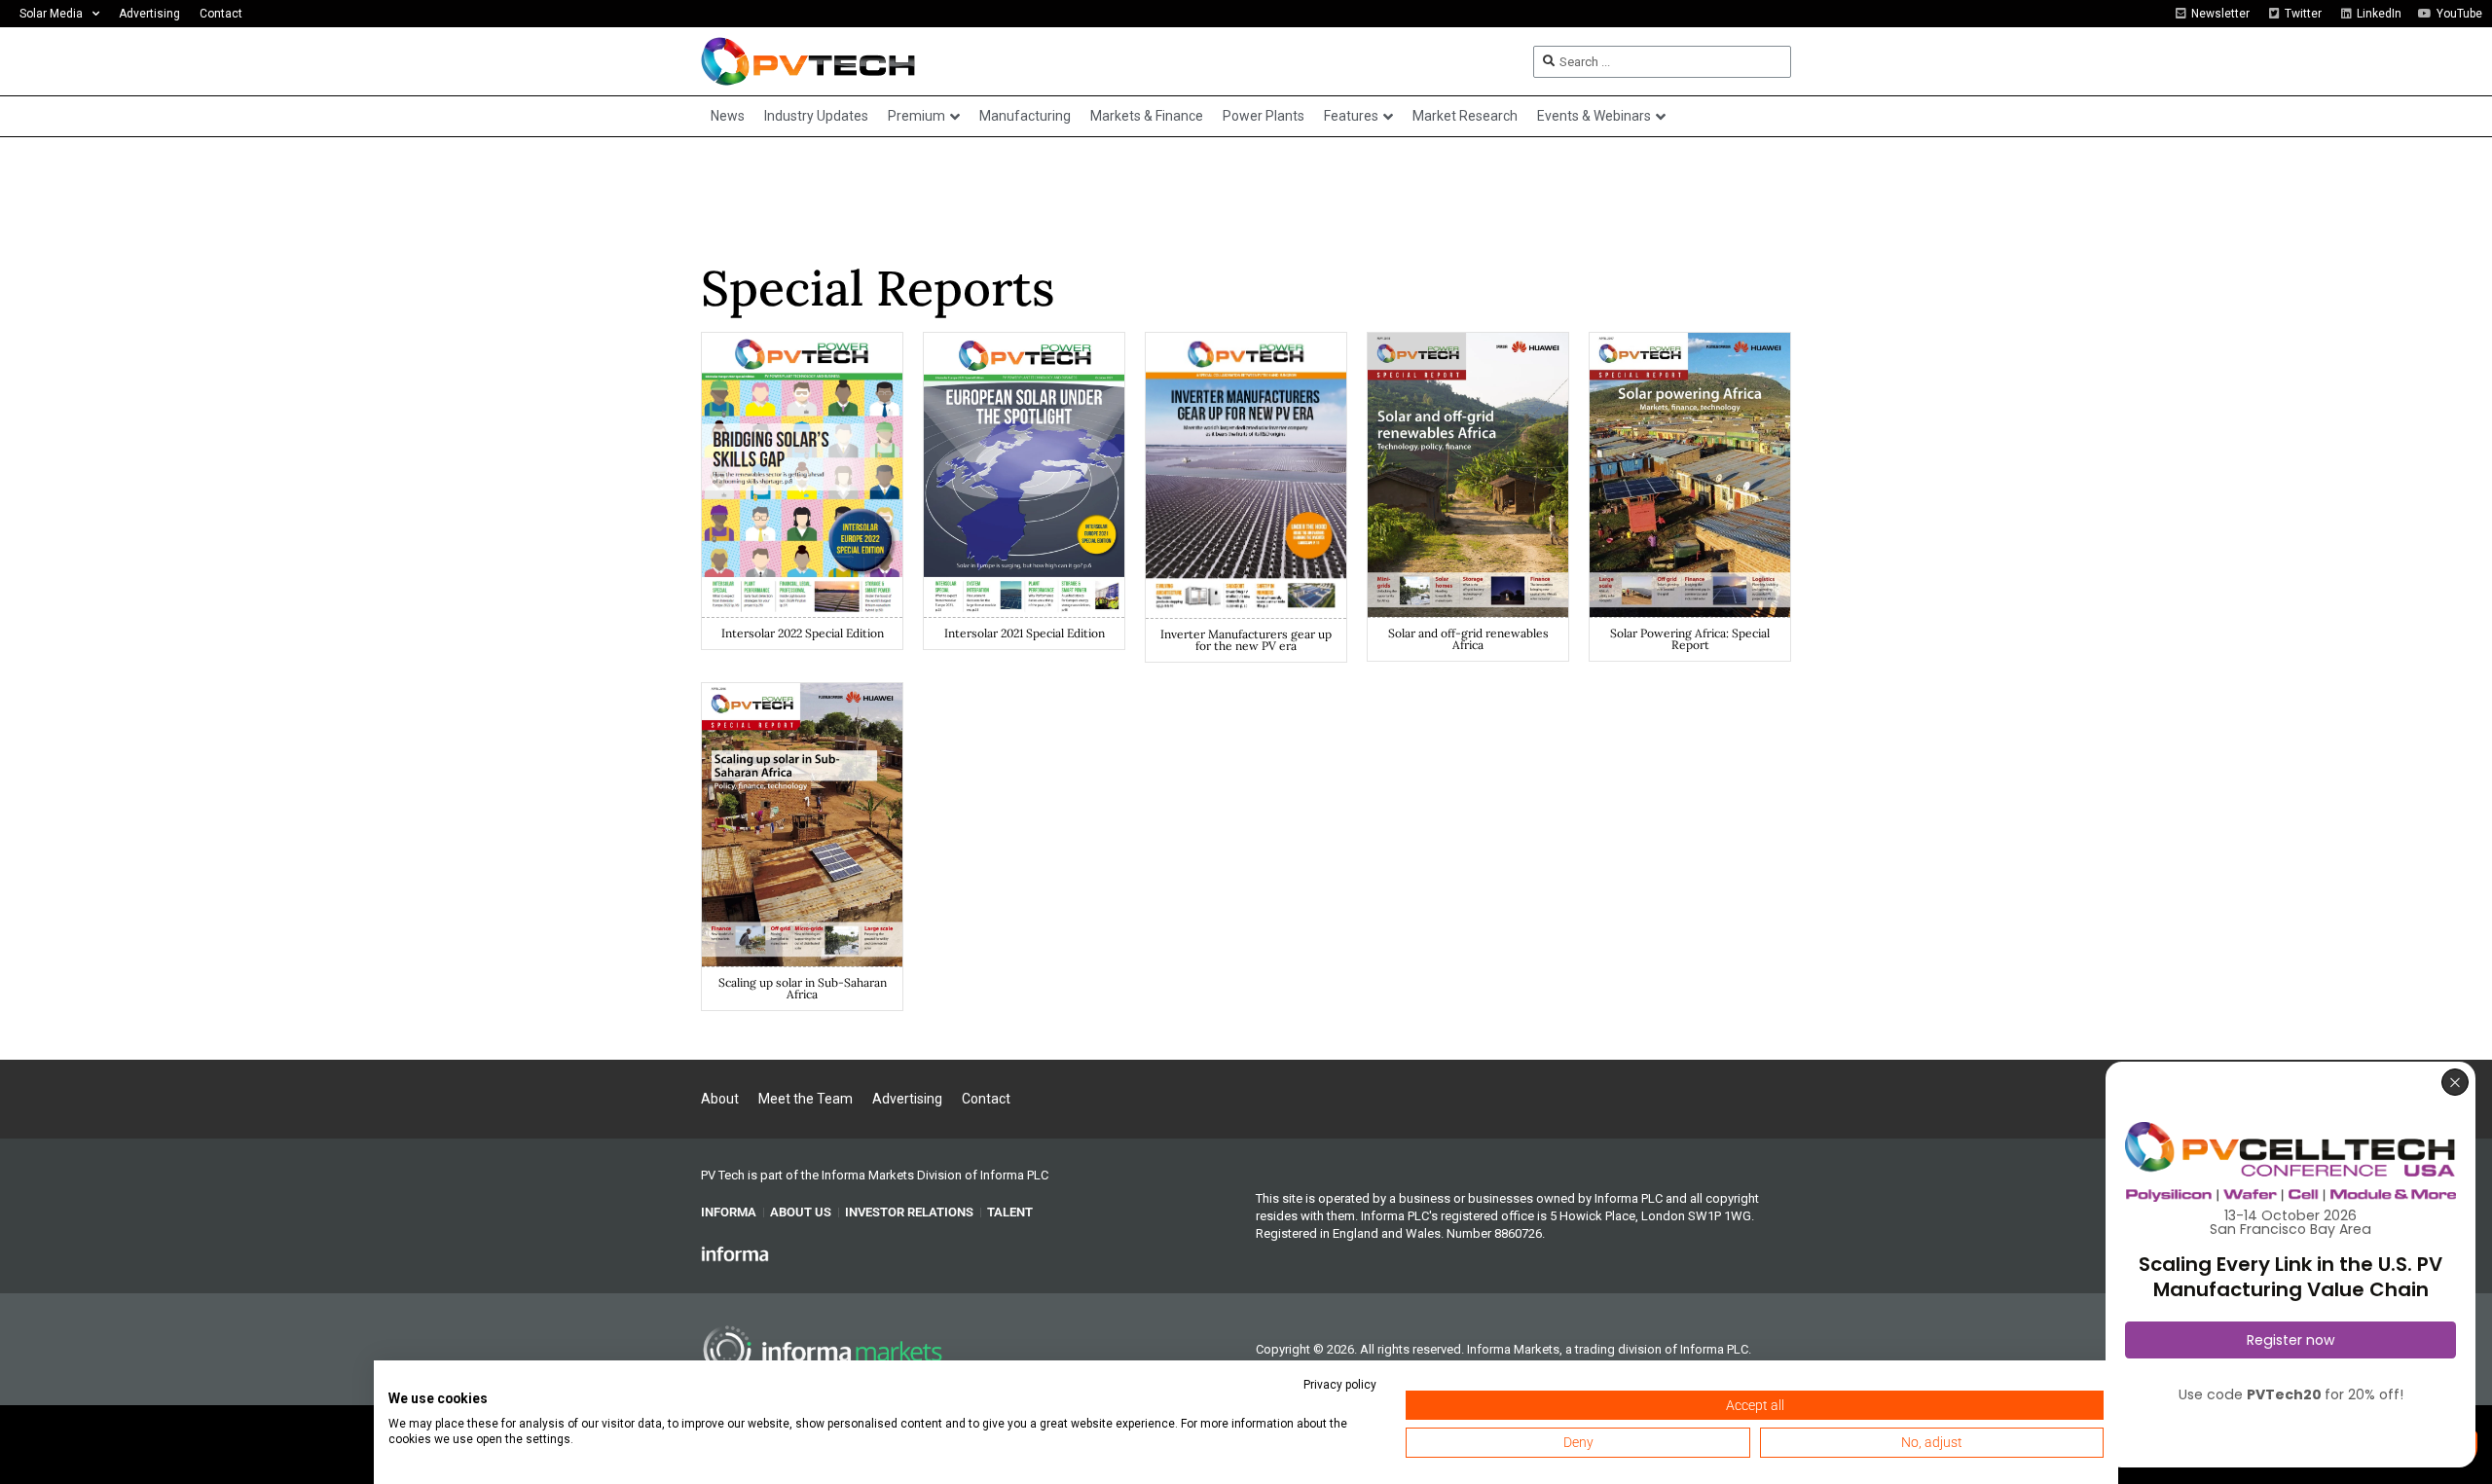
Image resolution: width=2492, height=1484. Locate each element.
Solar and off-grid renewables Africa (1468, 639)
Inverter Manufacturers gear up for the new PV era (1246, 640)
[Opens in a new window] (735, 1252)
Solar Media (51, 14)
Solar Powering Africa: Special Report (1690, 639)
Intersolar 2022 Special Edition (803, 633)
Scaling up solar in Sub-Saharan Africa (803, 988)
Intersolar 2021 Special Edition (1025, 633)
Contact (221, 14)
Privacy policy (1340, 1385)
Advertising (149, 14)
